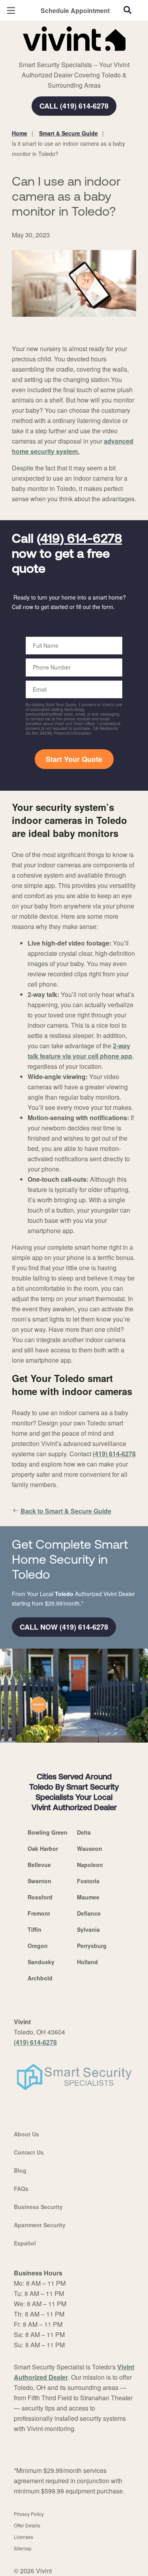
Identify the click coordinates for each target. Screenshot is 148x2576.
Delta (84, 1832)
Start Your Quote (74, 759)
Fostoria (88, 1881)
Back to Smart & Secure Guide (66, 1511)
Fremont (39, 1913)
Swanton (39, 1881)
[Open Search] (127, 10)
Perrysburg (92, 1946)
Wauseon (90, 1848)
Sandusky (41, 1962)
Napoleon (90, 1865)
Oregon (38, 1946)
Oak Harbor (43, 1848)
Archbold (40, 1978)
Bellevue (39, 1865)
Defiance (89, 1913)
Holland (87, 1962)
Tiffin (35, 1929)
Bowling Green (48, 1832)
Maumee (88, 1897)
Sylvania (88, 1929)
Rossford (40, 1897)
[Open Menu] (11, 10)
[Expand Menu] (84, 55)
